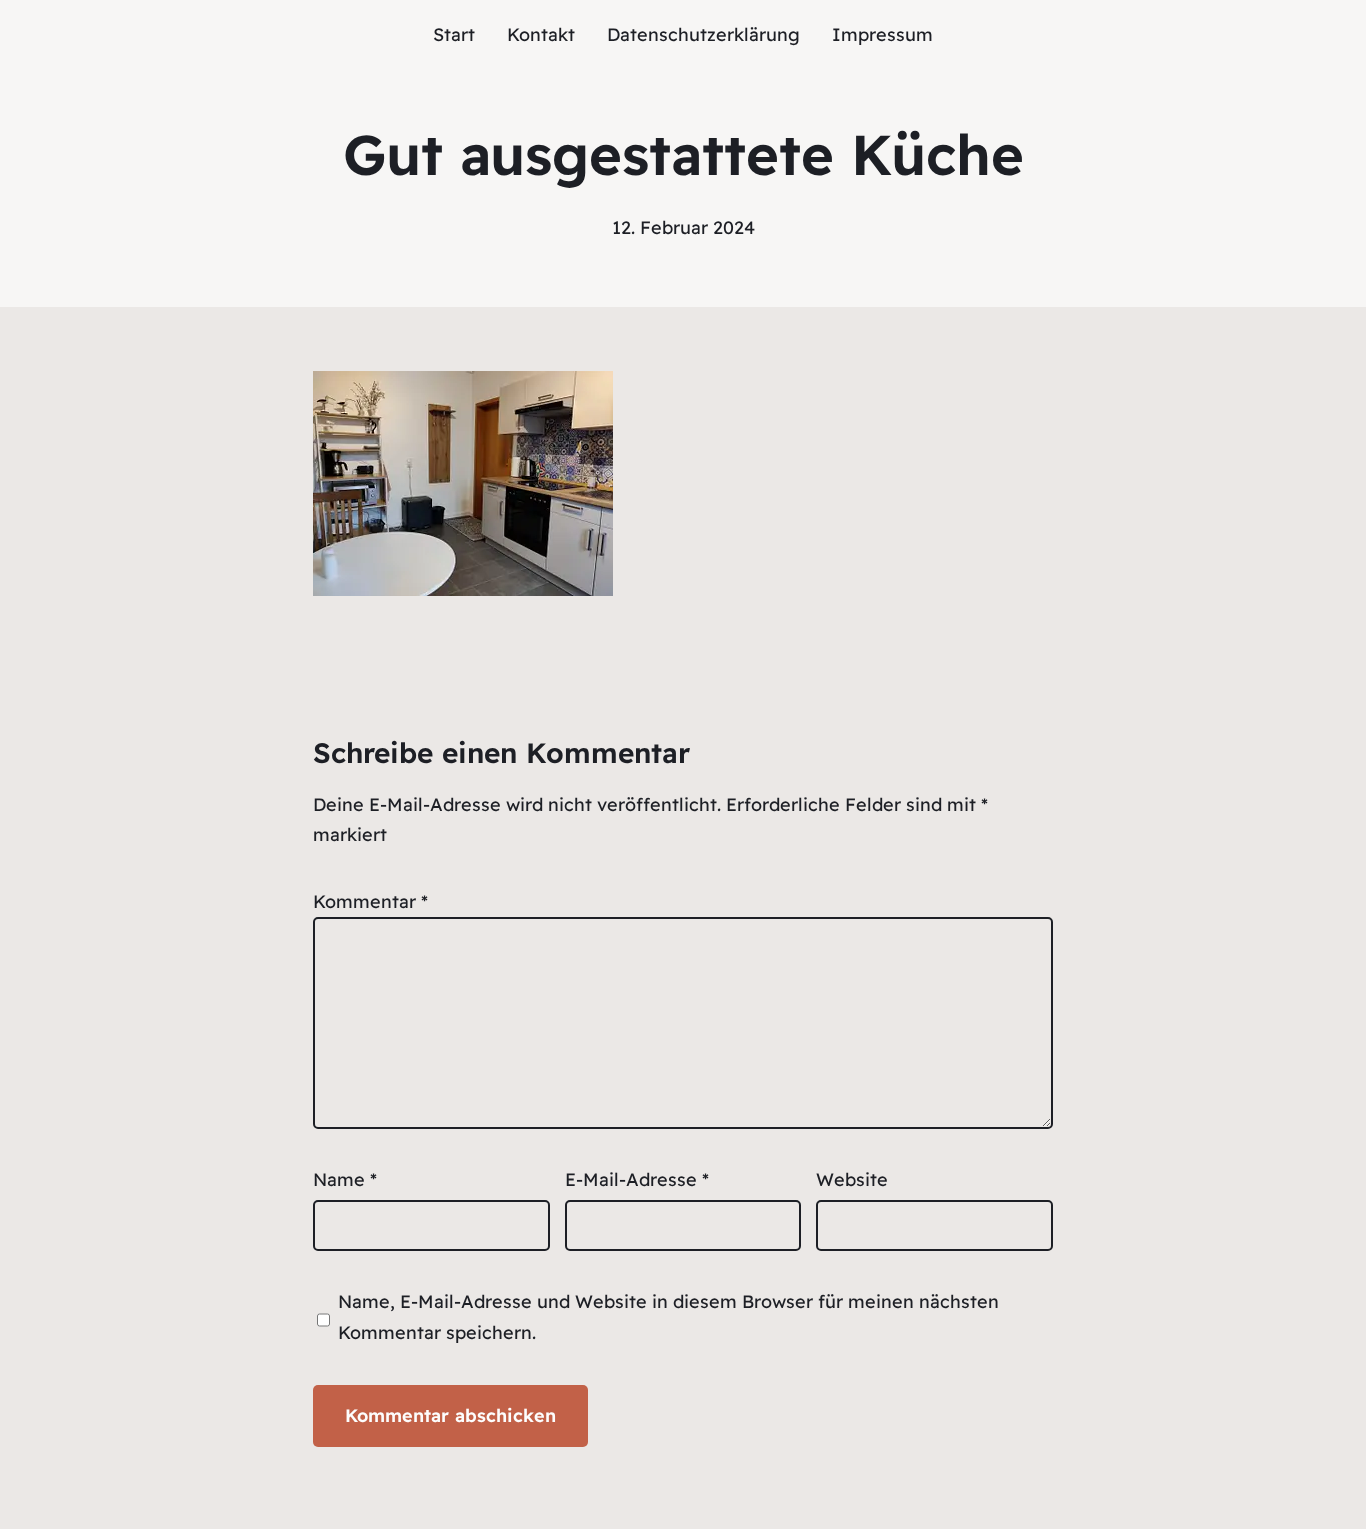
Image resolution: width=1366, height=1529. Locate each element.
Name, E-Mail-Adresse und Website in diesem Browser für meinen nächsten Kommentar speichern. (668, 1317)
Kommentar (370, 901)
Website (852, 1179)
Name (345, 1179)
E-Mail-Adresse (637, 1179)
